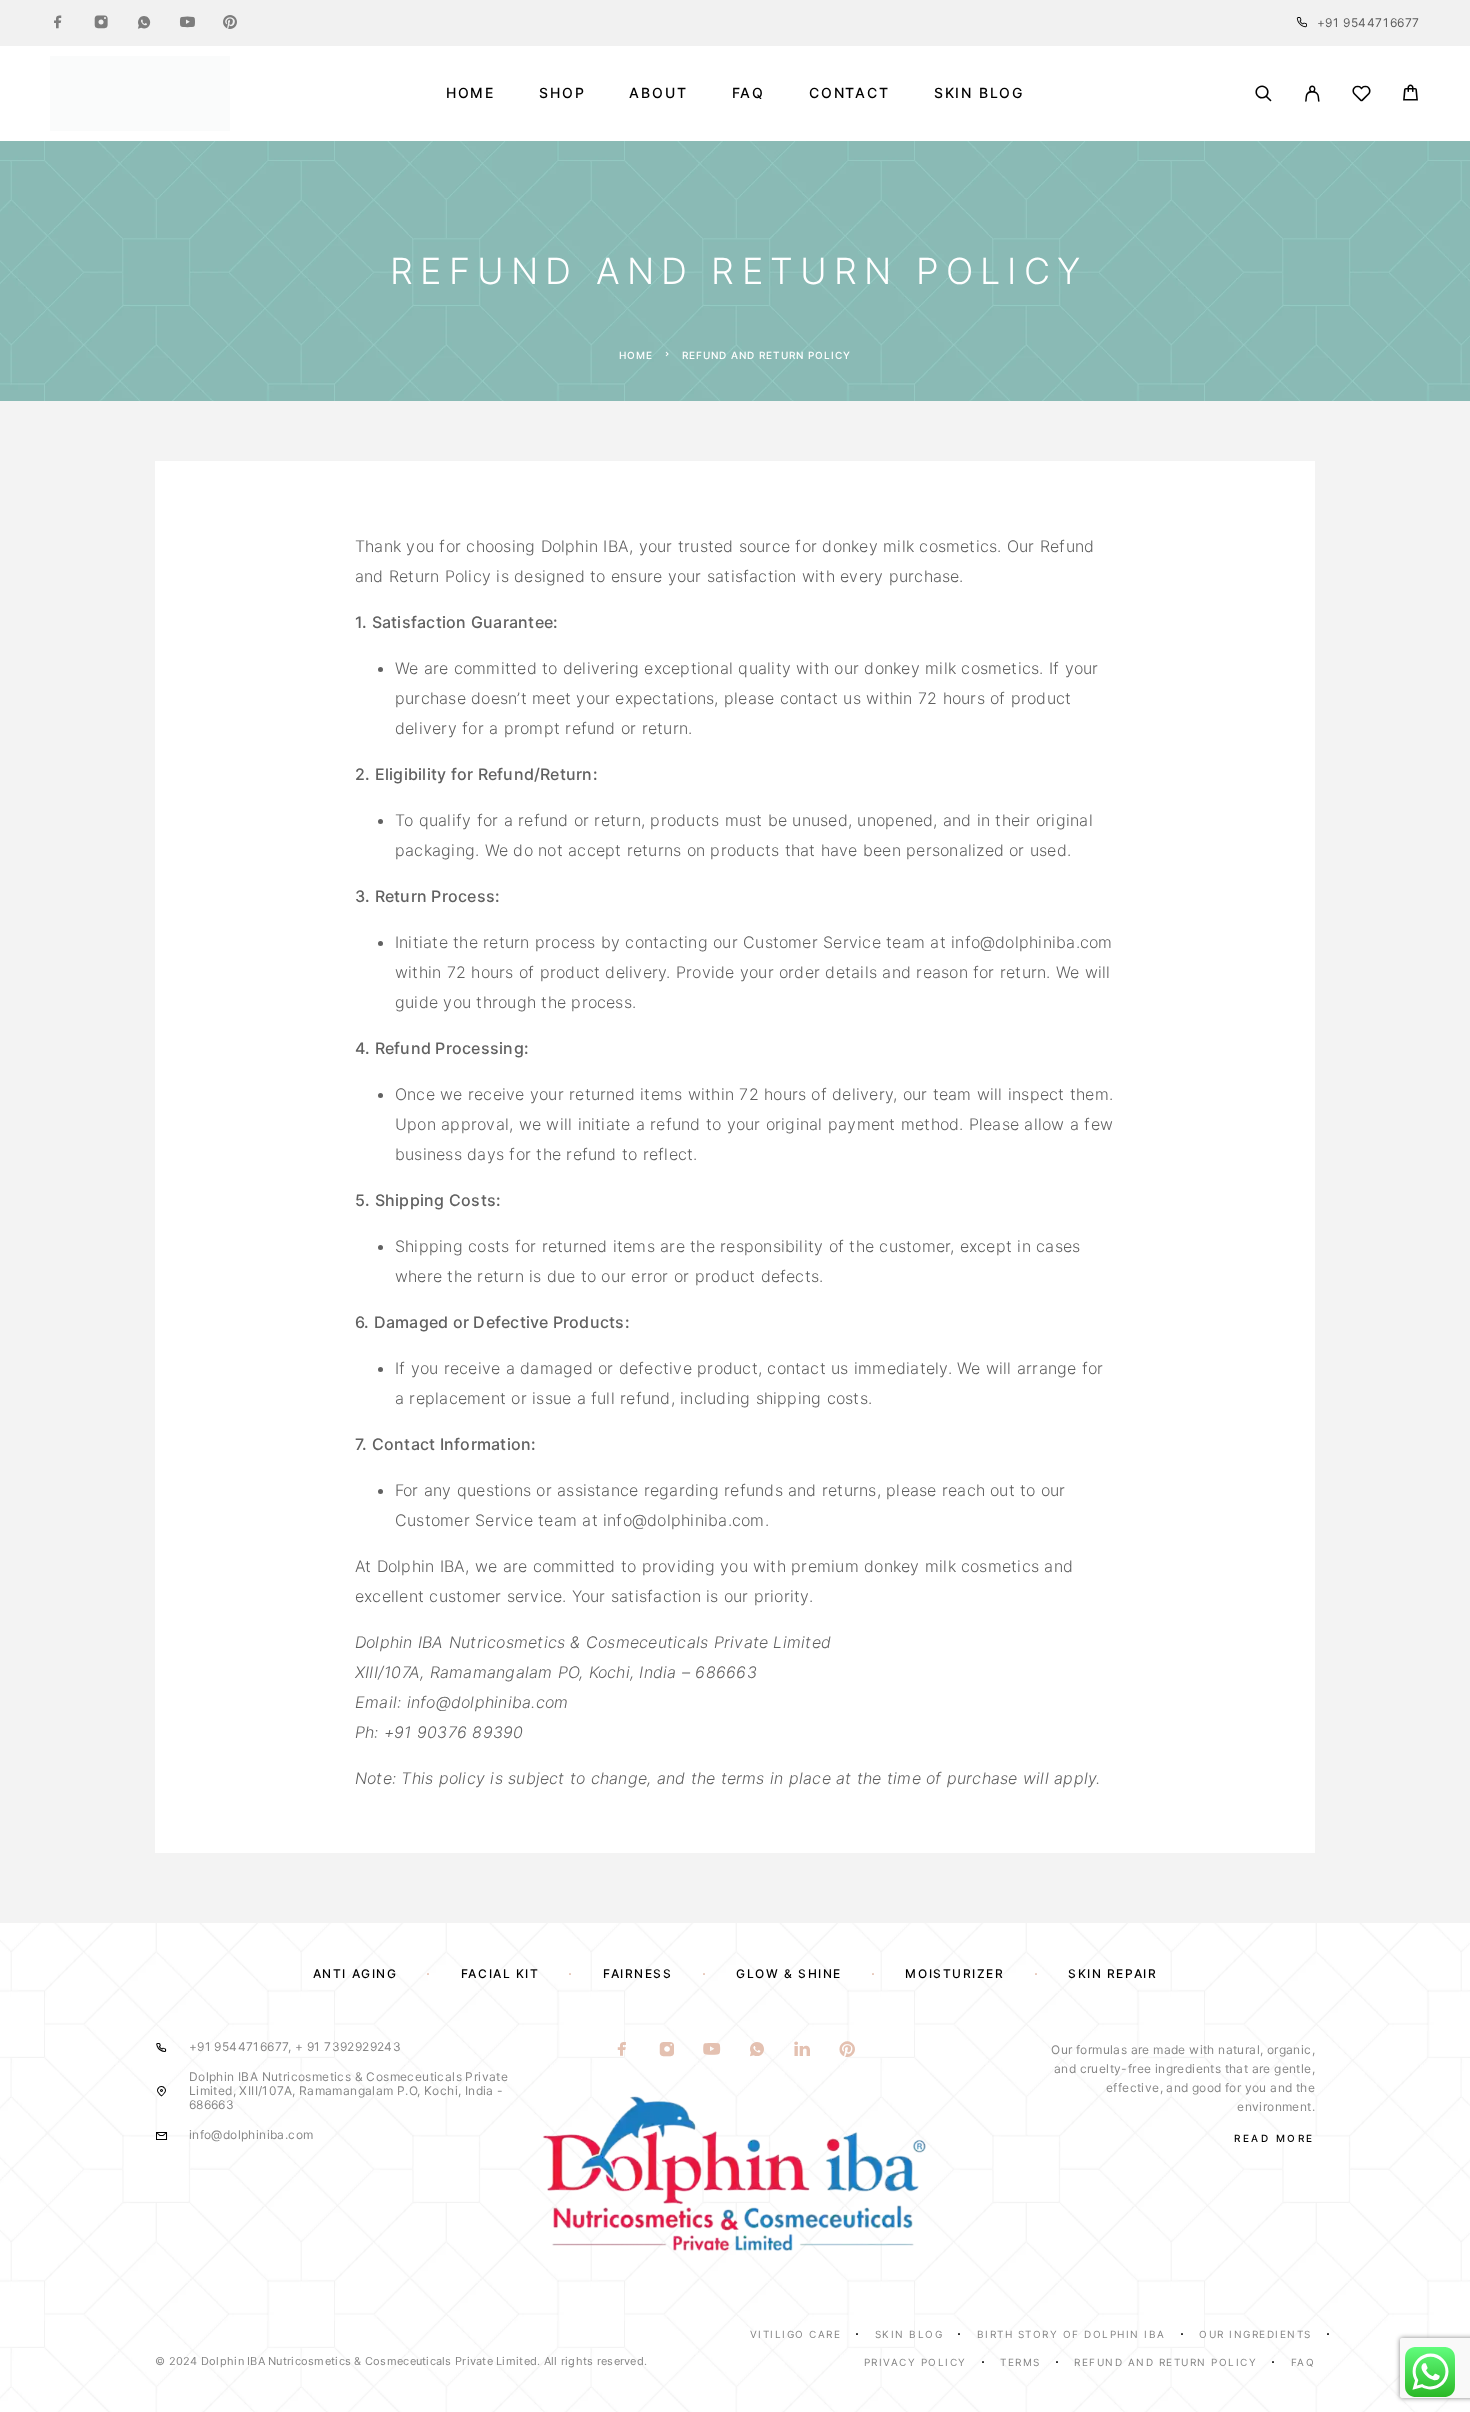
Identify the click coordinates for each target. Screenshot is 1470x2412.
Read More (1274, 2138)
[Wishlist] (1361, 96)
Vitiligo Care (796, 2334)
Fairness (637, 1973)
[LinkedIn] (802, 2050)
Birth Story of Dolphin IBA (1071, 2334)
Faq (1303, 2362)
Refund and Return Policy (1165, 2362)
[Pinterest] (230, 23)
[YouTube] (187, 23)
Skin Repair (1112, 1973)
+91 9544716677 (1368, 22)
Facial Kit (500, 1973)
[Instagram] (101, 23)
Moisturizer (954, 1973)
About (658, 93)
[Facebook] (58, 23)
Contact (849, 93)
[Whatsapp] (144, 23)
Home (470, 93)
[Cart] (1410, 95)
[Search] (1263, 93)
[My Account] (1312, 93)
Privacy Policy (915, 2362)
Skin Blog (979, 93)
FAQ (748, 93)
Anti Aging (355, 1973)
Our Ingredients (1255, 2334)
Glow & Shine (789, 1973)
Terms (1020, 2362)
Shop (562, 93)
